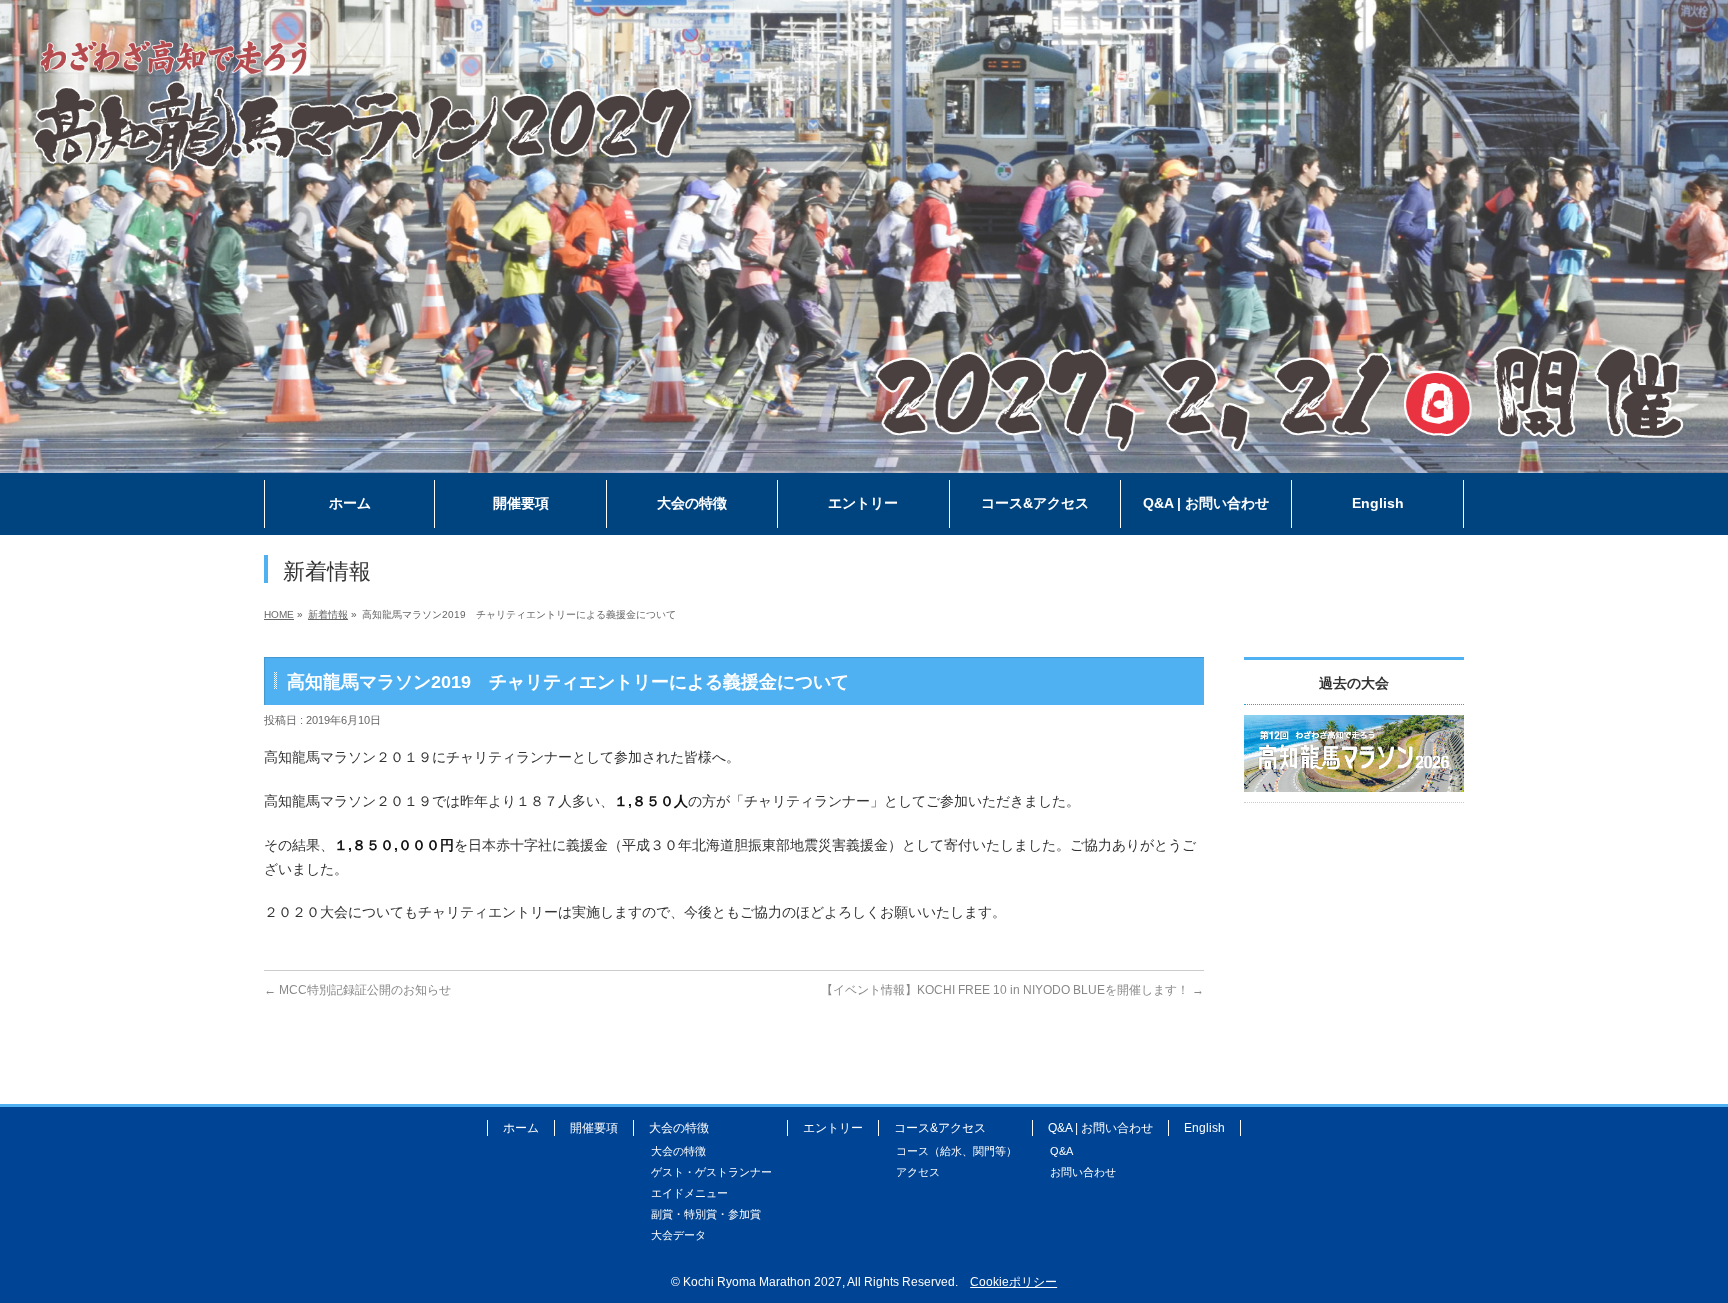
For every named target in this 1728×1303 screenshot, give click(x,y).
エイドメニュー (689, 1193)
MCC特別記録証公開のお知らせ (357, 990)
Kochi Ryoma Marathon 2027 (762, 1282)
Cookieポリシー (1013, 1282)
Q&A (1061, 1151)
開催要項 (594, 1128)
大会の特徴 (678, 1151)
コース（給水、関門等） (956, 1151)
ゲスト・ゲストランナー (711, 1172)
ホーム (521, 1128)
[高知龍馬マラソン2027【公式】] (864, 458)
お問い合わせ (1083, 1172)
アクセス (918, 1172)
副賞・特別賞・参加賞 (706, 1214)
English (1204, 1128)
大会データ (678, 1235)
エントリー (833, 1128)
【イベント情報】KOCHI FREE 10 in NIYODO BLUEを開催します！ (1012, 990)
